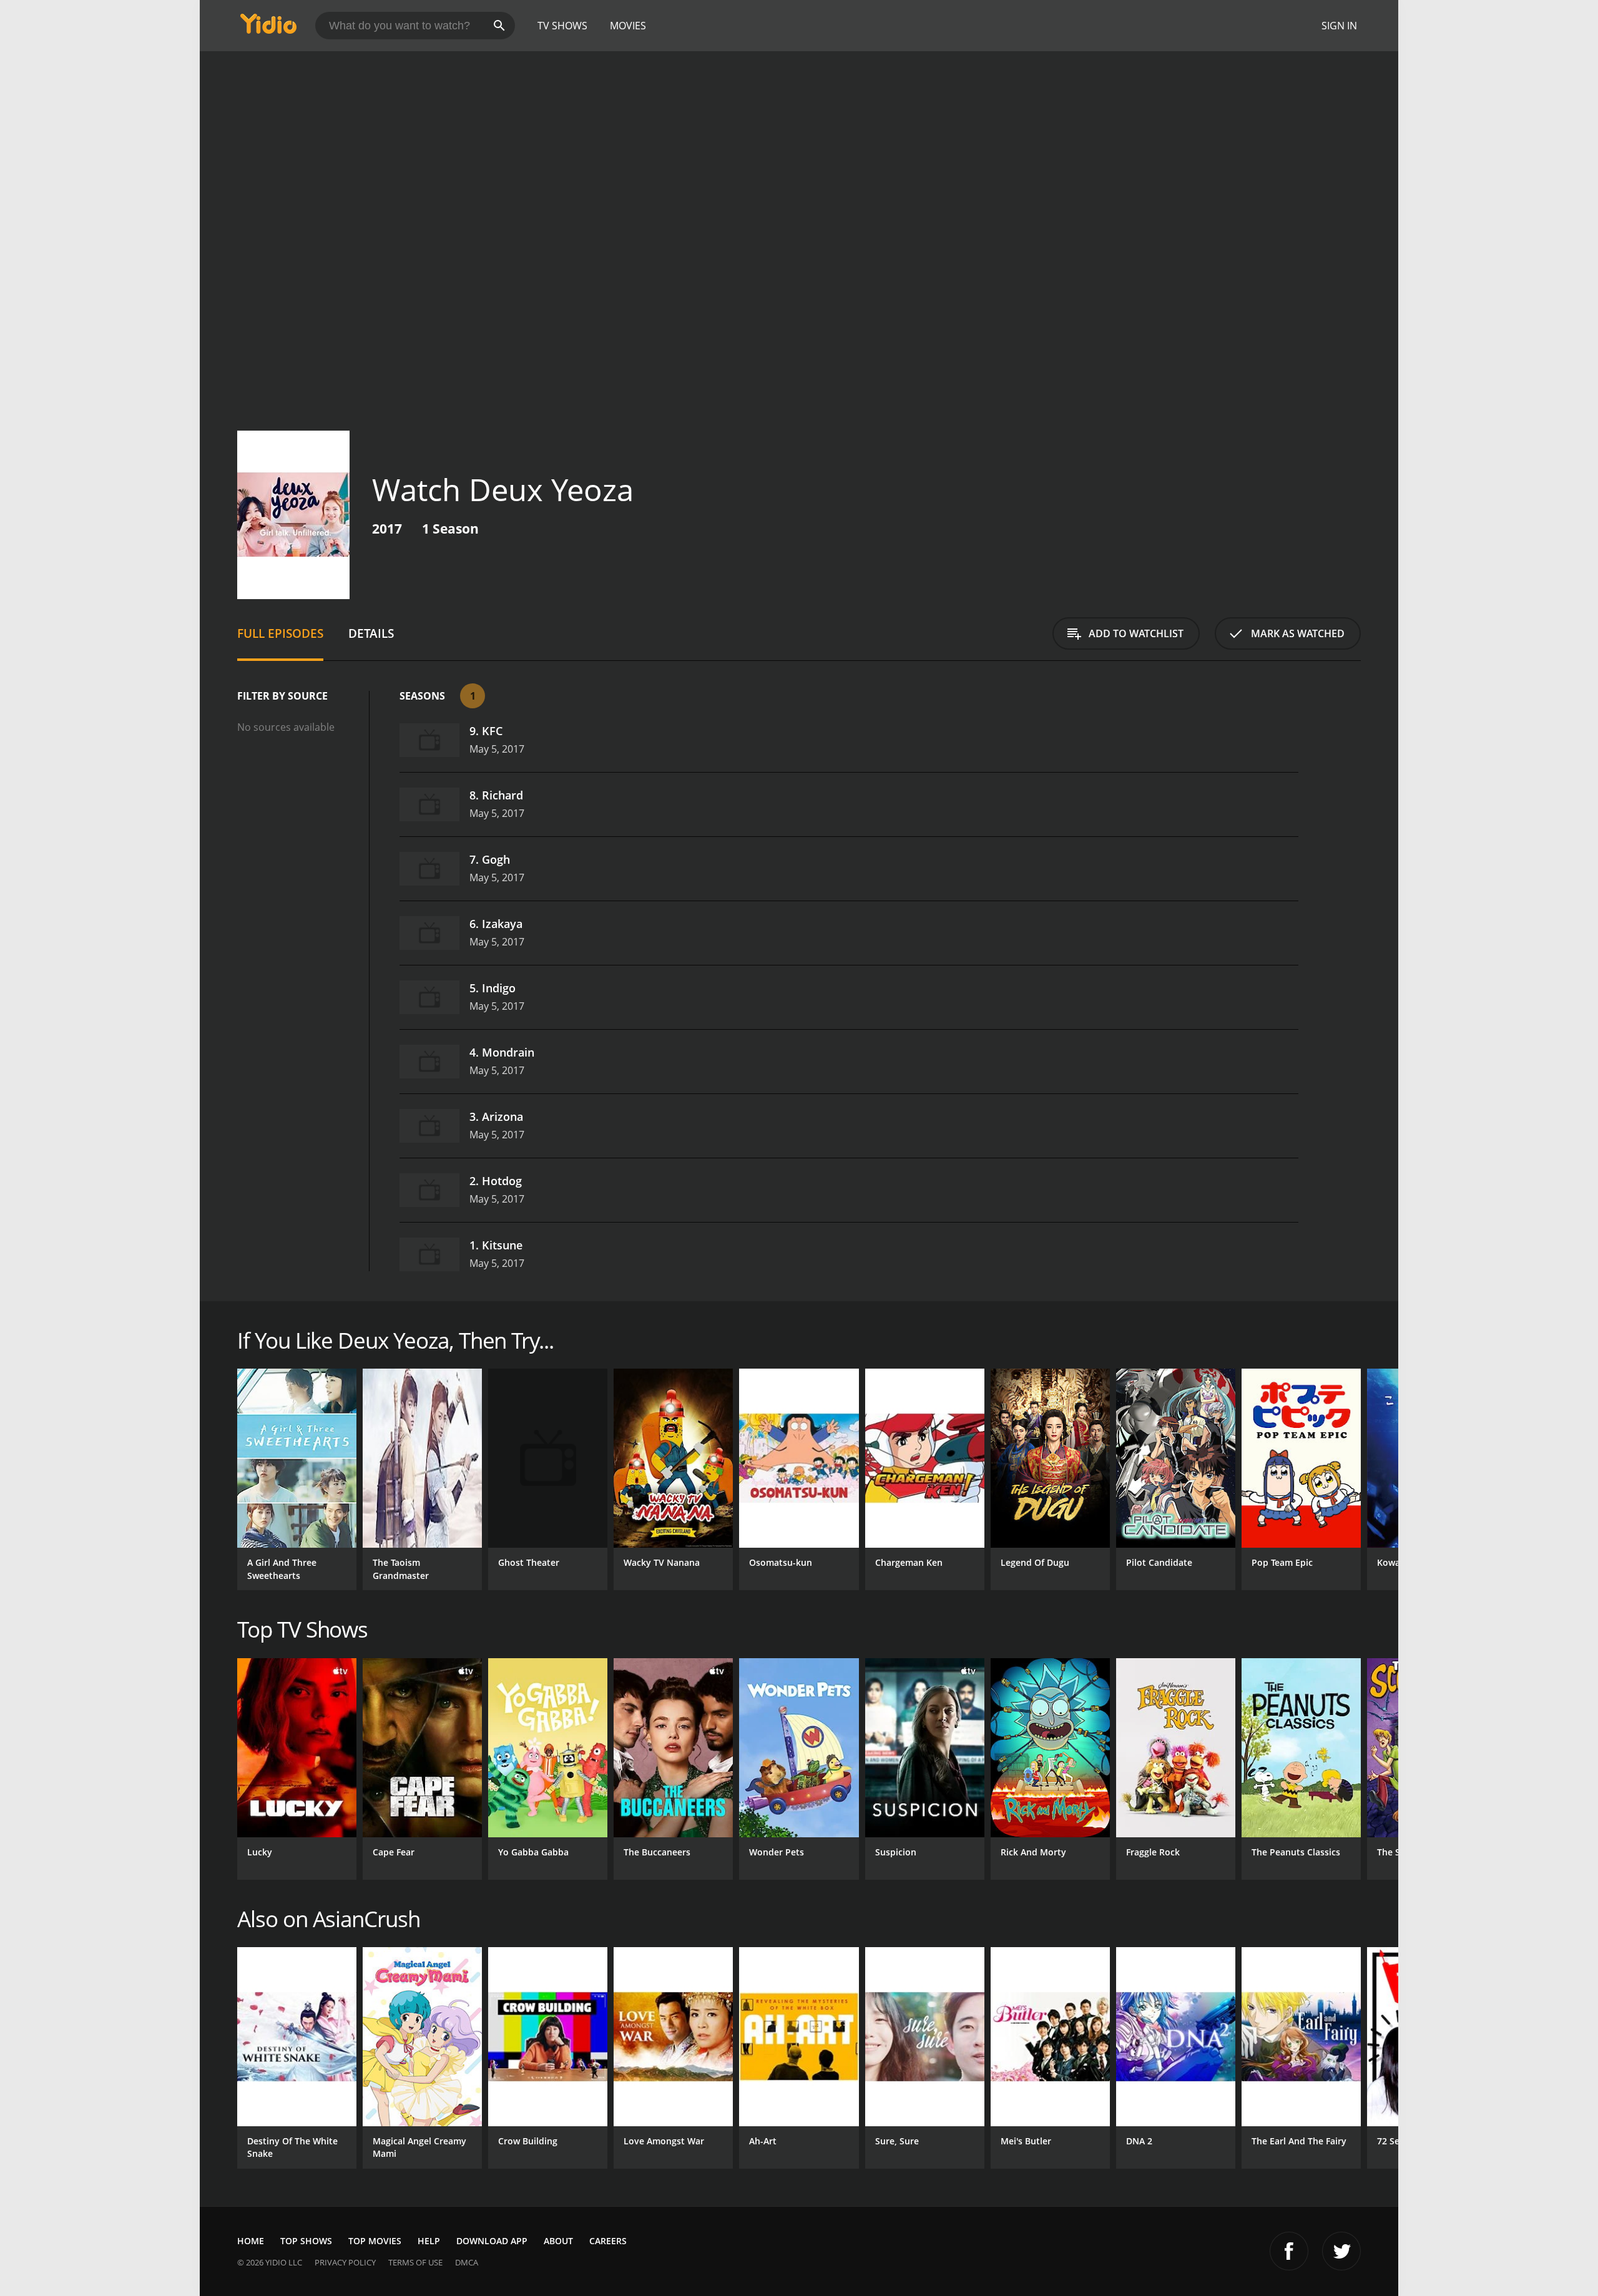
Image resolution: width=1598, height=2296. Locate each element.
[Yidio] (268, 28)
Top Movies (375, 2241)
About (558, 2241)
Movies (628, 26)
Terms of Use (415, 2262)
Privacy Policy (345, 2262)
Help (429, 2241)
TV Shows (562, 26)
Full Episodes (280, 633)
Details (371, 633)
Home (251, 2241)
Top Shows (306, 2241)
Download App (492, 2241)
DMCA (467, 2262)
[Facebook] (1289, 2251)
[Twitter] (1341, 2251)
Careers (608, 2241)
